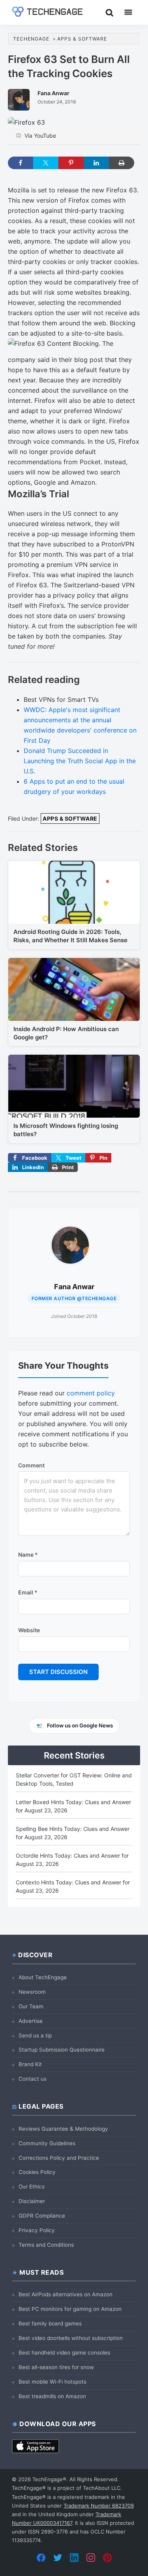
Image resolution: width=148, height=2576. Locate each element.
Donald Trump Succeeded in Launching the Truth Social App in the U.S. (80, 761)
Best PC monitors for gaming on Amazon (70, 2309)
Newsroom (32, 1992)
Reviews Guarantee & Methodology (63, 2129)
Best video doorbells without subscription (71, 2338)
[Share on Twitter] (46, 163)
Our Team (31, 2006)
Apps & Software (70, 818)
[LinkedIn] (74, 2558)
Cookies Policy (37, 2172)
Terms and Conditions (46, 2245)
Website (29, 1630)
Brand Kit (30, 2064)
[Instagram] (91, 2558)
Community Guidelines (47, 2143)
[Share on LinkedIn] (96, 163)
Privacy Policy (37, 2230)
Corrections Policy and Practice (59, 2158)
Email (28, 1592)
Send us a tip (35, 2035)
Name (28, 1555)
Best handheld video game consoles (64, 2353)
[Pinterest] (107, 2558)
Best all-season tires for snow (56, 2367)
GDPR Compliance (42, 2216)
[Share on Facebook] (21, 163)
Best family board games (50, 2323)
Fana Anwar (74, 1287)
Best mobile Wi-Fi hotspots (52, 2382)
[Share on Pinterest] (71, 163)
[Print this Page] (122, 163)
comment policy (91, 1393)
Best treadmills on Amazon (52, 2396)
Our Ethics (32, 2187)
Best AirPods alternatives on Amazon (66, 2294)
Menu (128, 12)
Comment (31, 1465)
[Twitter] (58, 2558)
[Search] (109, 12)
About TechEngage (43, 1977)
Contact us (33, 2079)
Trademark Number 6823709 (99, 2506)
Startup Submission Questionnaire (62, 2050)
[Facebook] (41, 2558)
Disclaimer (32, 2201)
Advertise (31, 2021)
